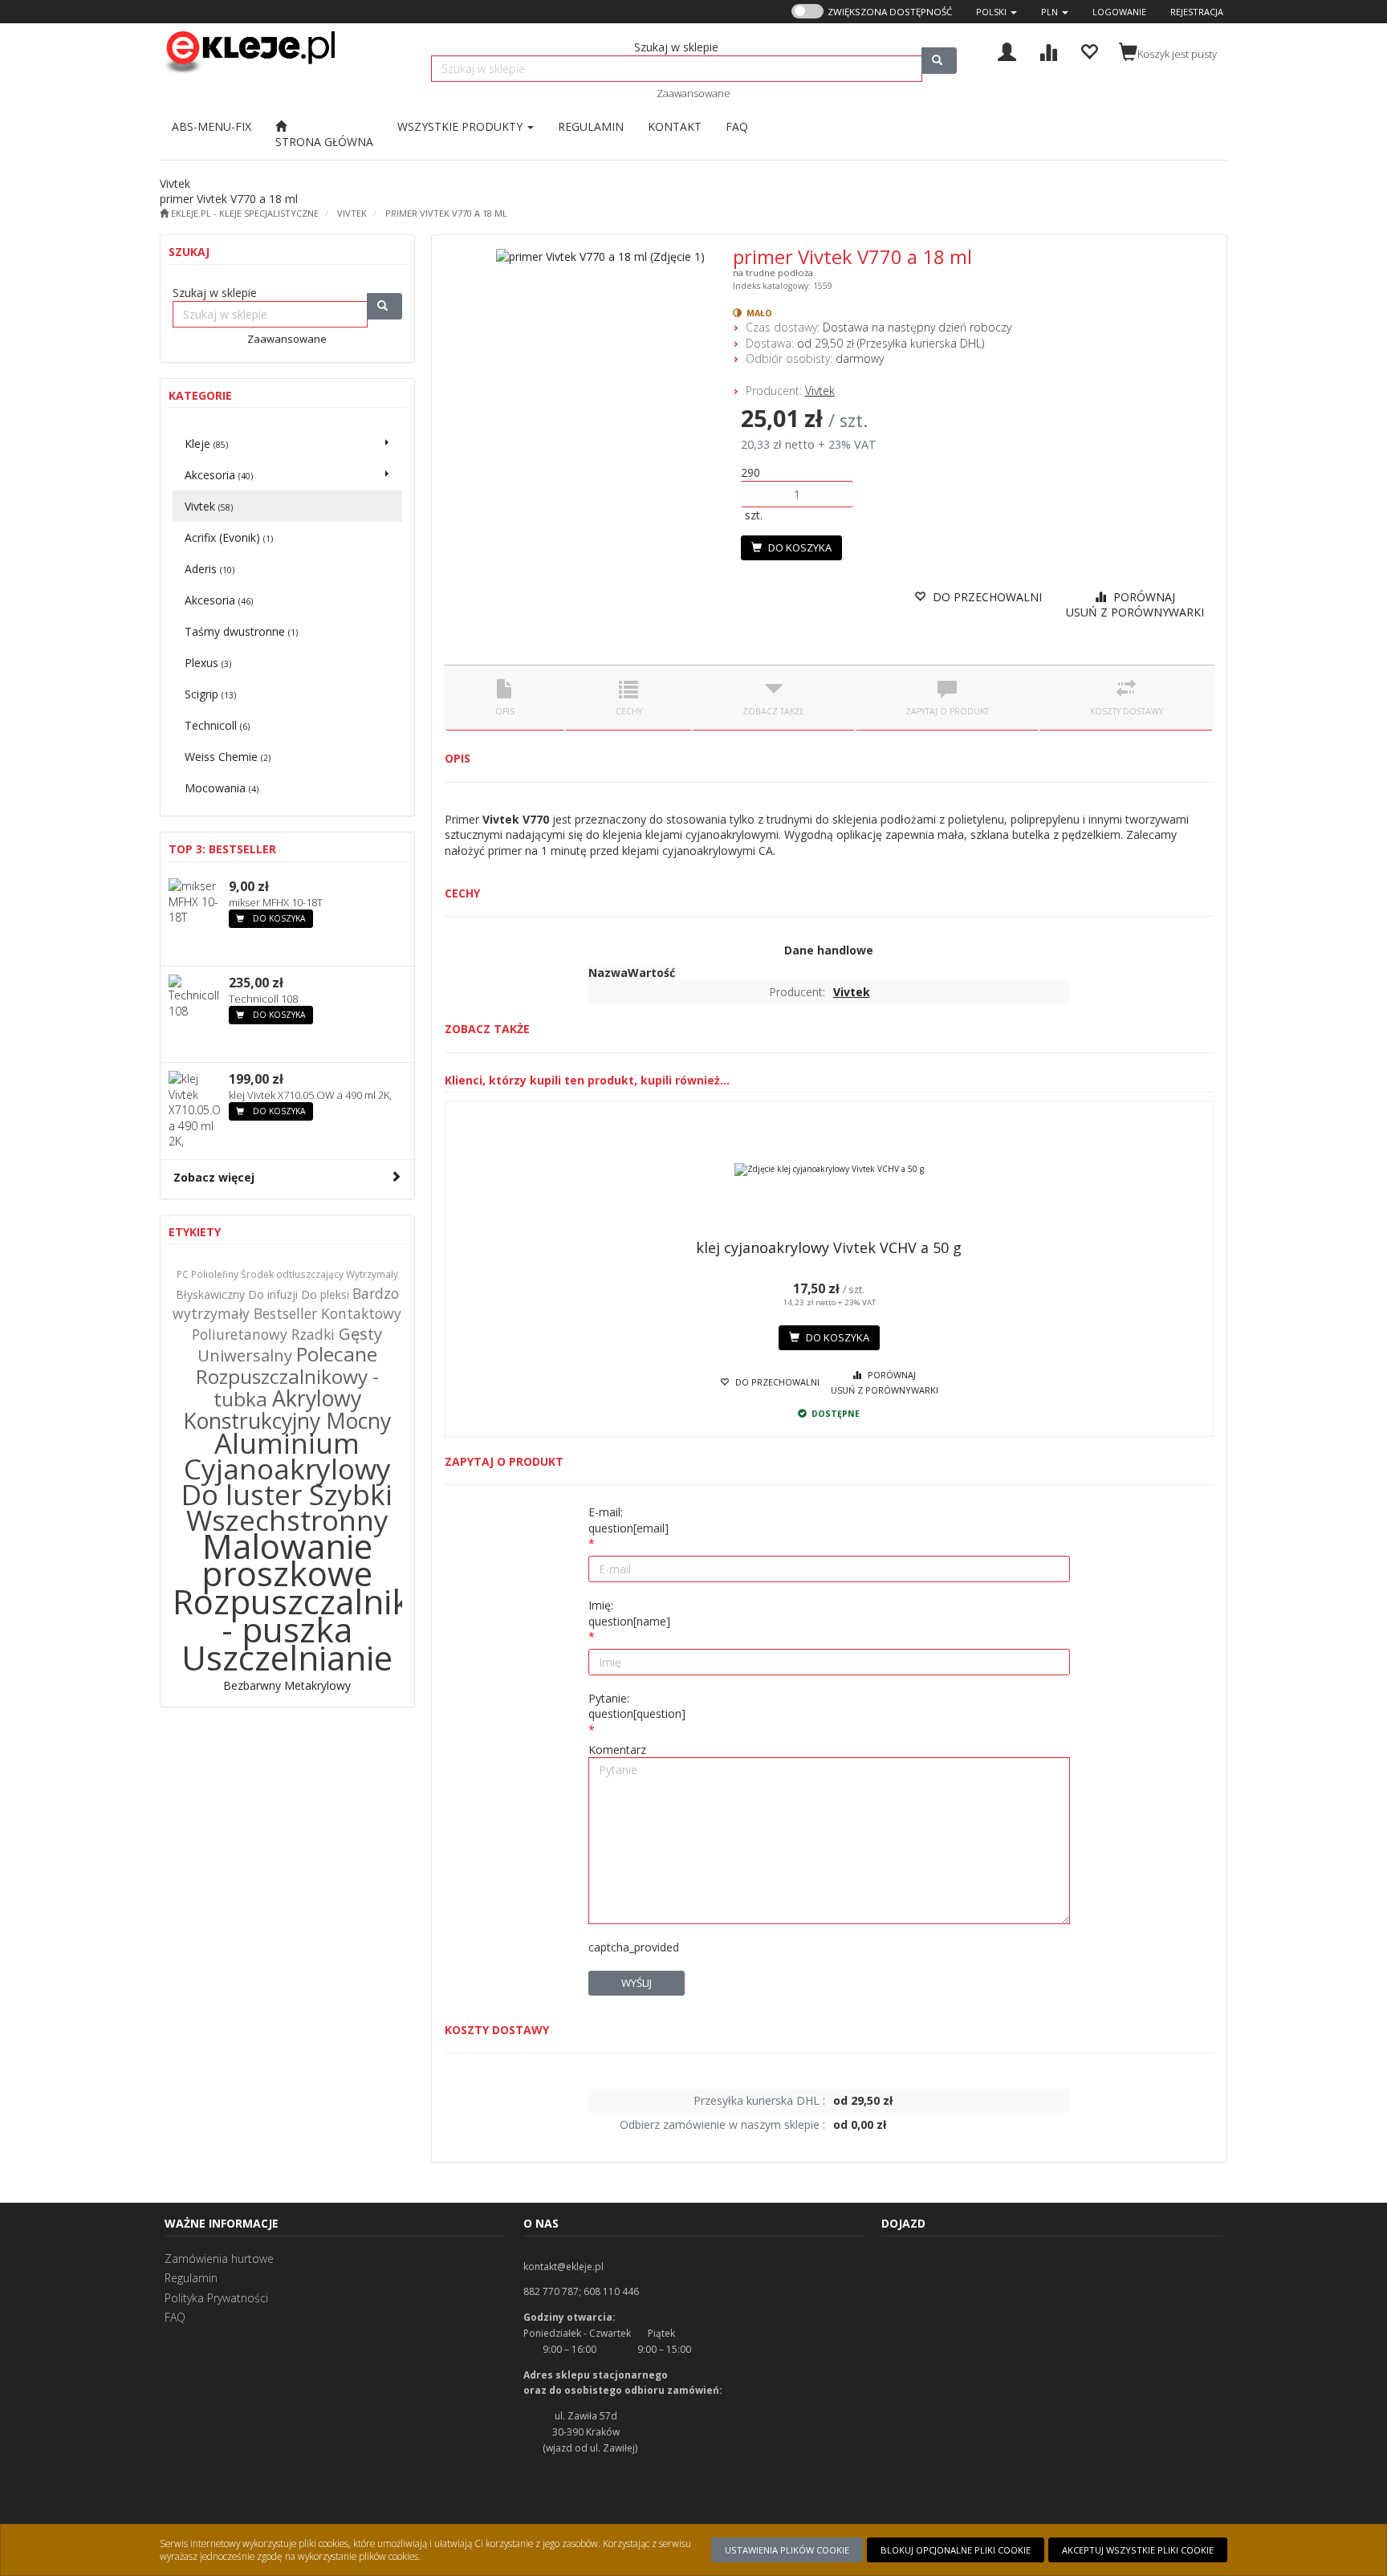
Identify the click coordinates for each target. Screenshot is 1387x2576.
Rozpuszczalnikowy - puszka (323, 1615)
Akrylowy (317, 1398)
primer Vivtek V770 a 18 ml (446, 213)
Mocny (358, 1421)
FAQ (175, 2317)
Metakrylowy (317, 1685)
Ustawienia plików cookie (787, 2550)
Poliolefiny (215, 1274)
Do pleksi (325, 1294)
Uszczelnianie (287, 1657)
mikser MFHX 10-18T (276, 902)
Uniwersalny (245, 1355)
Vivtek (352, 213)
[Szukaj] (939, 61)
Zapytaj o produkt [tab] (947, 711)
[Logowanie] (1007, 50)
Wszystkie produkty (462, 126)
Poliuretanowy (240, 1334)
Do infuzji (273, 1294)
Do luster (242, 1494)
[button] (997, 12)
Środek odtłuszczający (292, 1274)
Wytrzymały (372, 1274)
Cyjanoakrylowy (287, 1469)
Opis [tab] (505, 711)
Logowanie (1119, 12)
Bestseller (285, 1313)
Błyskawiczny (210, 1294)
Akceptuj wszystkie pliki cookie (1138, 2550)
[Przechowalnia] (1089, 50)
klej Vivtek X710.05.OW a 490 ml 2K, (310, 1095)
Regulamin (191, 2278)
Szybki (351, 1494)
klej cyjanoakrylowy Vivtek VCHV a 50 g (829, 1247)
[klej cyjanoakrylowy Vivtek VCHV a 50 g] (830, 1170)
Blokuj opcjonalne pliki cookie (956, 2550)
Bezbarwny (252, 1685)
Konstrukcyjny (254, 1421)
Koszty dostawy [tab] (1127, 711)
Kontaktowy (361, 1313)
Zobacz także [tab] (773, 711)
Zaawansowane (693, 93)
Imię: (629, 1613)
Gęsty (360, 1333)
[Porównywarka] (1048, 50)
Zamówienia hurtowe (219, 2259)
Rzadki (313, 1334)
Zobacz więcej (214, 1177)
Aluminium (287, 1443)
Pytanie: (637, 1706)
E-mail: (628, 1520)
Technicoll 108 (263, 999)
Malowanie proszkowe (287, 1560)
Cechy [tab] (629, 711)
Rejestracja (1197, 12)
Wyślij (637, 1983)
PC (183, 1274)
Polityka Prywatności (216, 2298)
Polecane (337, 1354)
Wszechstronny (287, 1520)
